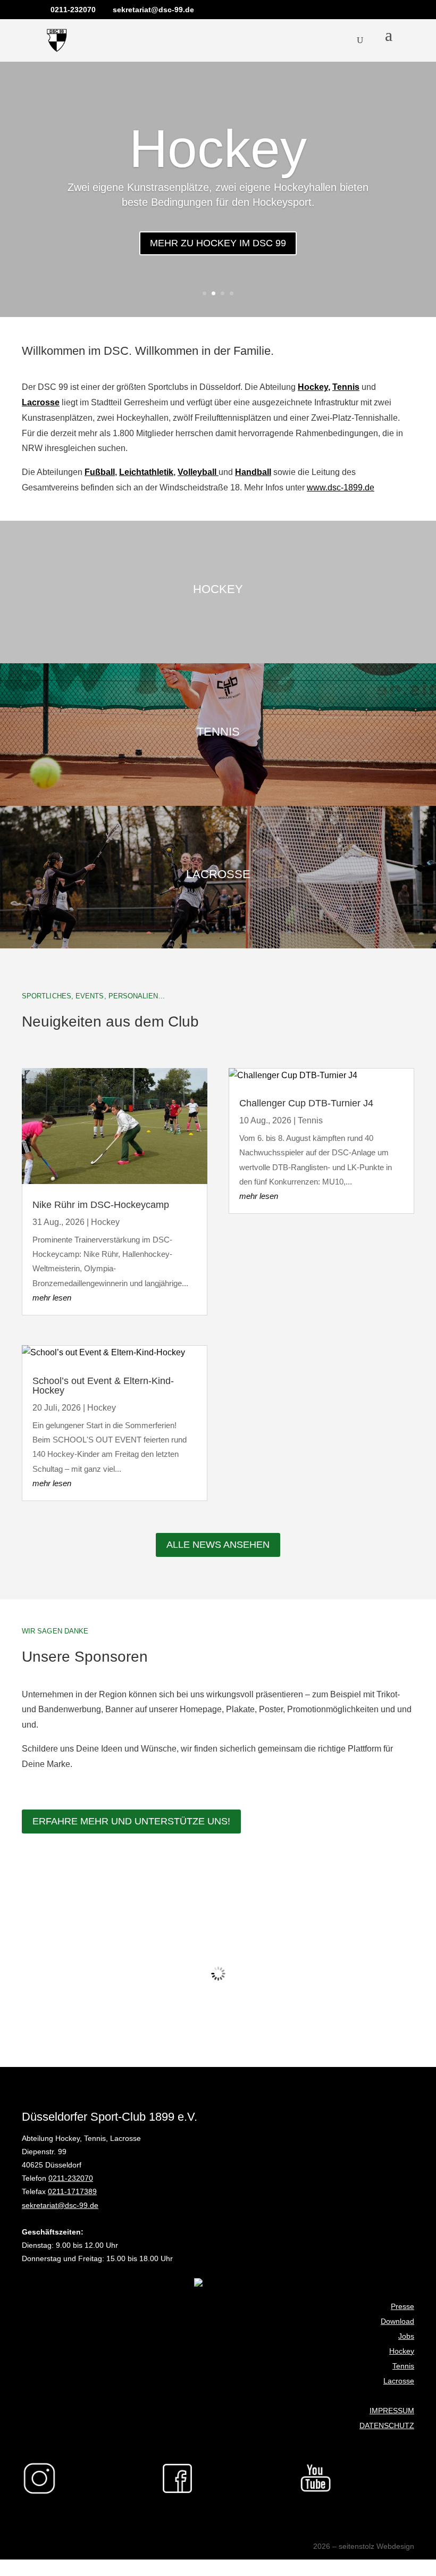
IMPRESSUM (392, 2411)
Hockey (218, 148)
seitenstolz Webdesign (376, 2546)
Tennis (346, 387)
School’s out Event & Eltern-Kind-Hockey (103, 1386)
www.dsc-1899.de (341, 487)
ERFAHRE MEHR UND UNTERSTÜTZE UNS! (131, 1821)
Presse (403, 2306)
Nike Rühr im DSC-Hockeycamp (101, 1205)
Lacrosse (399, 2381)
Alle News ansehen (218, 1545)
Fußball (100, 472)
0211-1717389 (72, 2191)
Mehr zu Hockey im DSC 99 (218, 243)
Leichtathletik (146, 472)
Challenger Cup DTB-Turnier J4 (306, 1103)
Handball (253, 472)
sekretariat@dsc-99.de (60, 2205)
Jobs (406, 2336)
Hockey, (314, 387)
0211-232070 (71, 2178)
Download (397, 2321)
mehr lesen (52, 1298)
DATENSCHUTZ (387, 2425)
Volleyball (198, 472)
